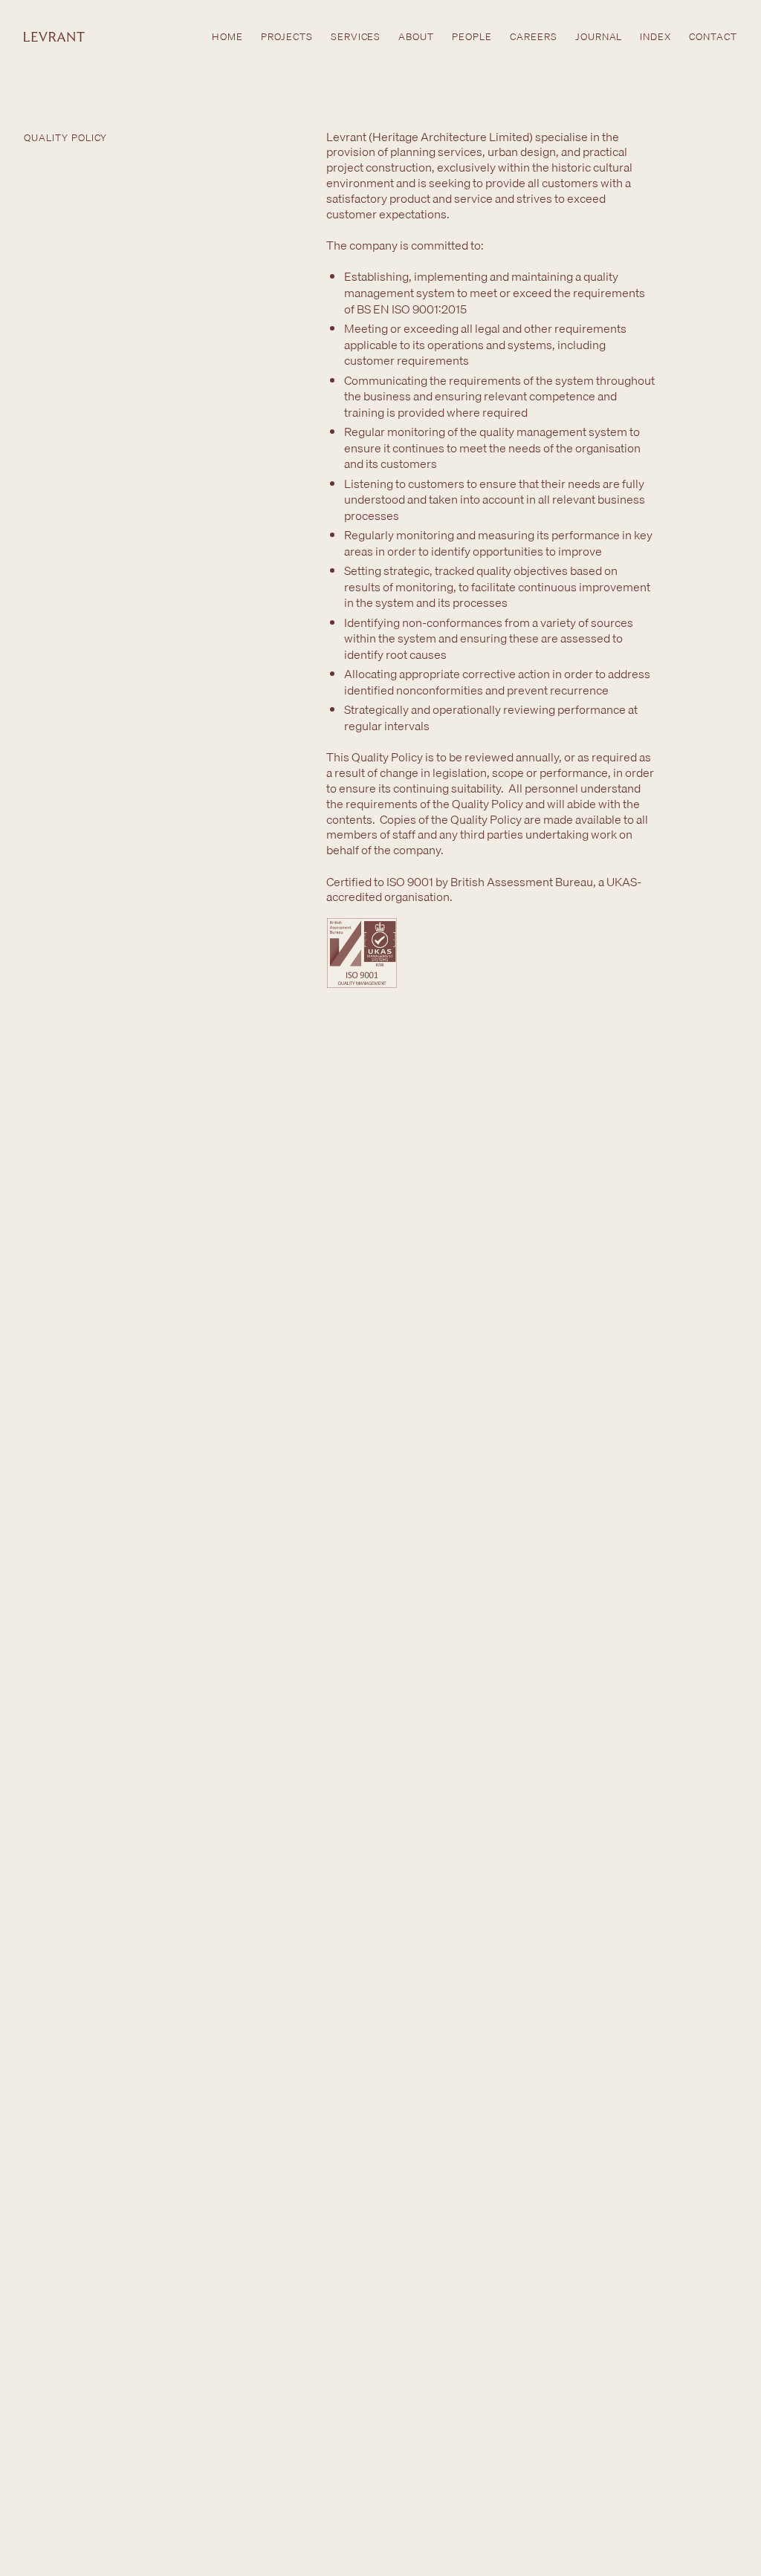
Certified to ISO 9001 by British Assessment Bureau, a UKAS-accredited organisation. (484, 889)
